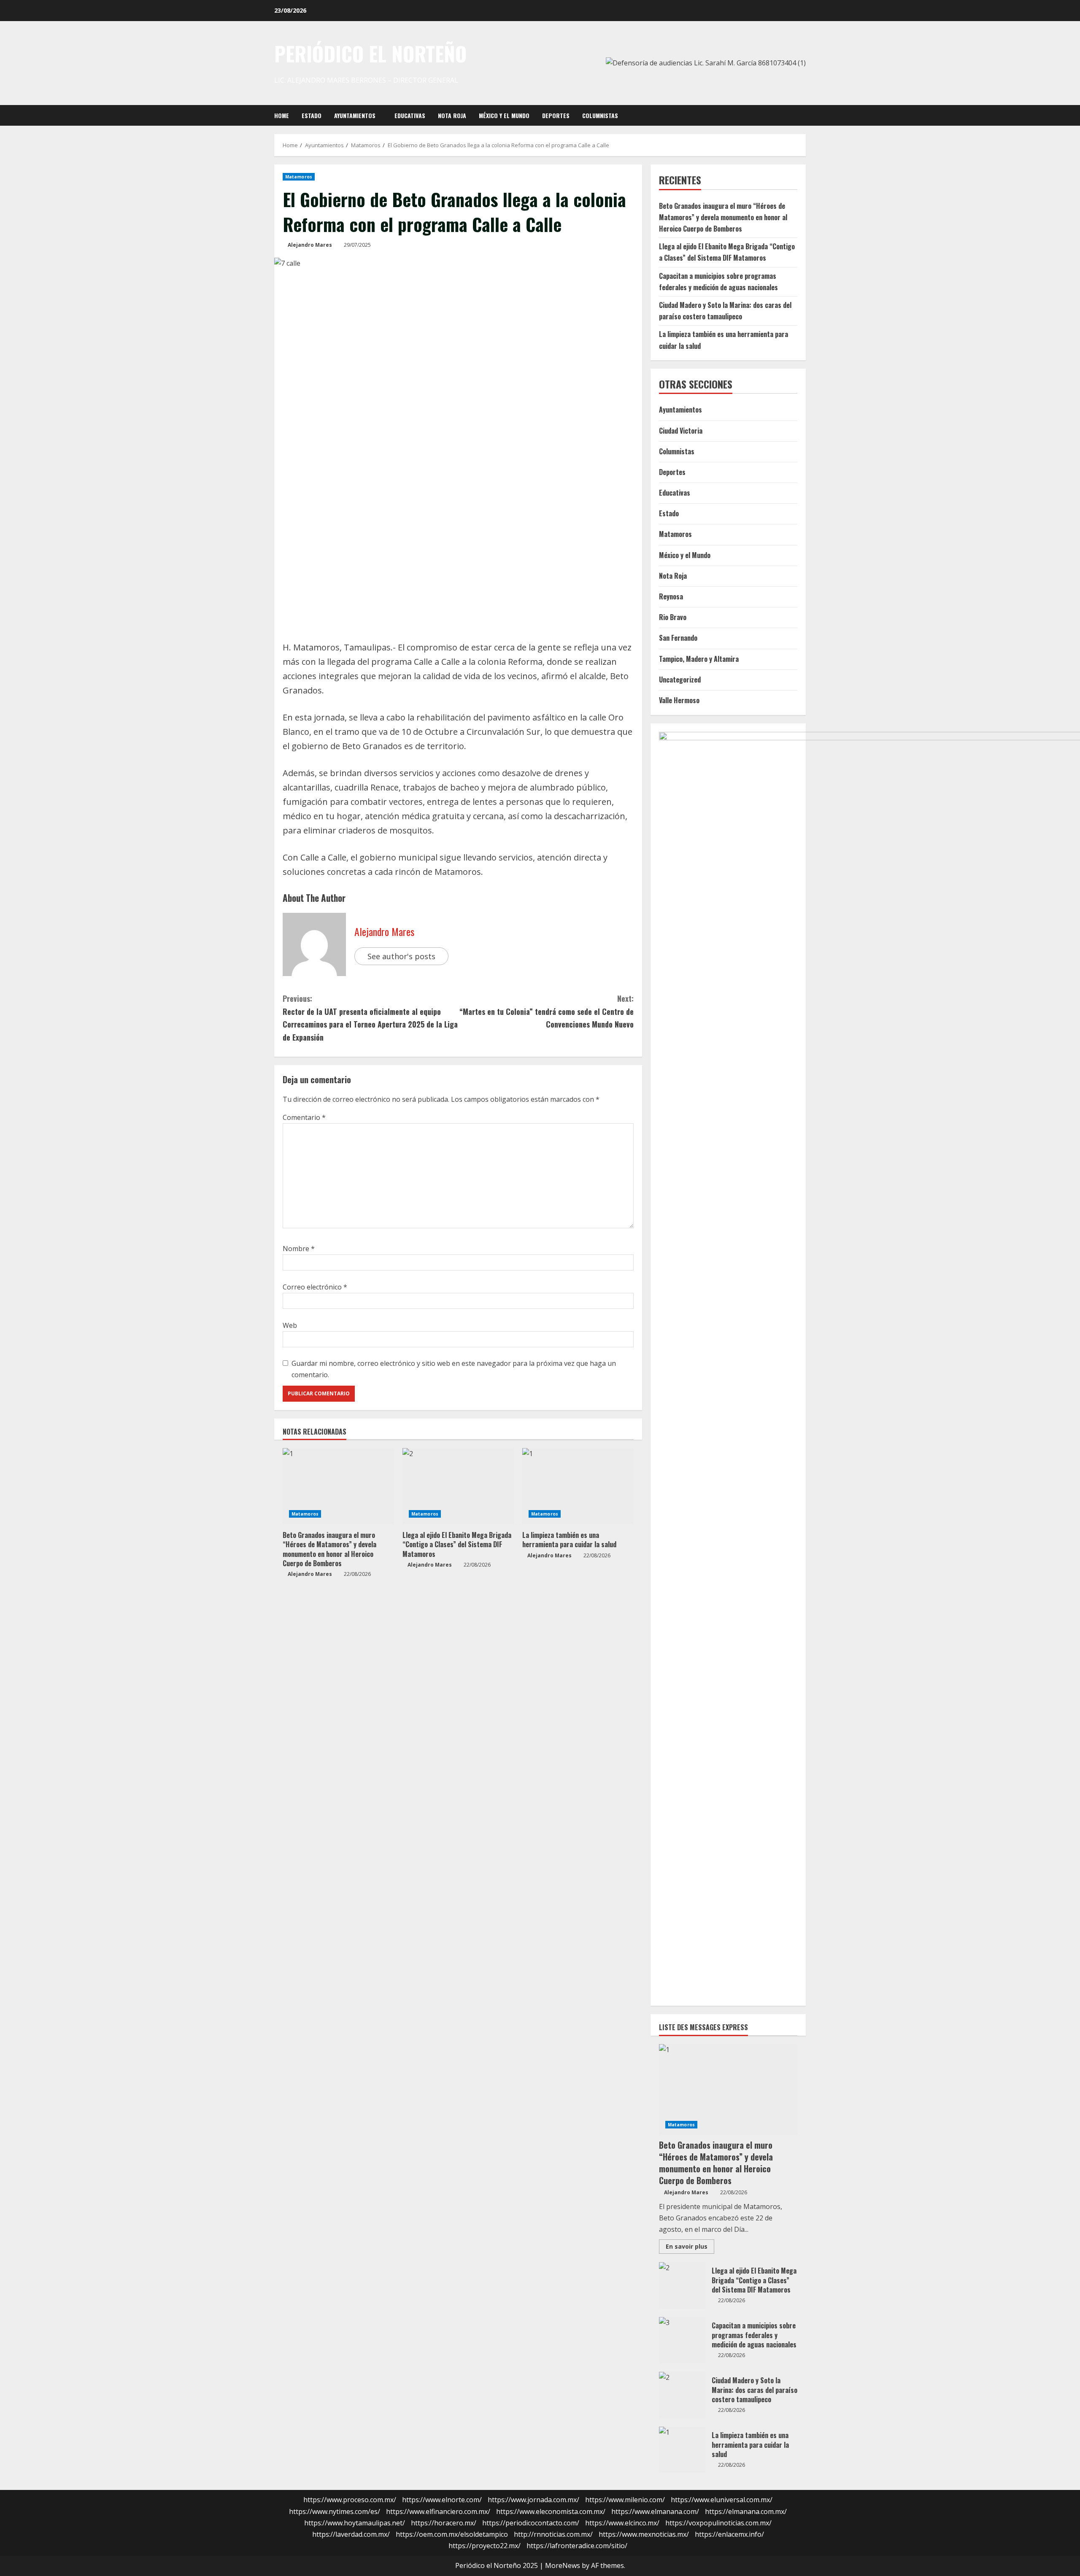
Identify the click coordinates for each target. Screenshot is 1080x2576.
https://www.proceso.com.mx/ (350, 2500)
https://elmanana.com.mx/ (746, 2511)
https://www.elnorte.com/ (442, 2500)
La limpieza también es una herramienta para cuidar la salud (569, 1540)
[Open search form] (803, 115)
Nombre (299, 1249)
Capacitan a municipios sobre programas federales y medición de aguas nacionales (682, 2340)
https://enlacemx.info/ (729, 2534)
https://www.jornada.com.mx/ (533, 2500)
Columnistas (600, 115)
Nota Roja (452, 115)
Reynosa (671, 596)
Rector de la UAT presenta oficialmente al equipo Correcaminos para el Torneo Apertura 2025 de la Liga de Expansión (370, 1018)
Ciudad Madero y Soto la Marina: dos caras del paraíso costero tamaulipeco (682, 2395)
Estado (312, 115)
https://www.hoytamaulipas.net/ (355, 2523)
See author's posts (401, 956)
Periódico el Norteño (370, 54)
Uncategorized (680, 680)
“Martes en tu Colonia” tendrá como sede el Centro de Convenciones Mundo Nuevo (547, 1011)
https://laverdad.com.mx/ (351, 2534)
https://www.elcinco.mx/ (622, 2523)
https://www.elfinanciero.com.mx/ (438, 2511)
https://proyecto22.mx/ (485, 2546)
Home (282, 115)
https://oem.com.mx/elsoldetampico (452, 2534)
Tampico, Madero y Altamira (699, 659)
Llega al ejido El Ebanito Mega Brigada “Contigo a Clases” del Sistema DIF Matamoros (457, 1544)
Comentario (304, 1117)
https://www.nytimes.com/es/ (335, 2511)
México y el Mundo (504, 115)
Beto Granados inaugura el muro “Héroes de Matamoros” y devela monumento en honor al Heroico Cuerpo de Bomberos (329, 1549)
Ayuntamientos (355, 115)
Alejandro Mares (310, 245)
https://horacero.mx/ (444, 2523)
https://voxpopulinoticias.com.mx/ (718, 2523)
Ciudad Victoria (681, 431)
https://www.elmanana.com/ (655, 2511)
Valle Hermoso (679, 700)
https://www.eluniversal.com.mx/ (722, 2500)
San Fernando (678, 638)
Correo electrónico (315, 1287)
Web (290, 1325)
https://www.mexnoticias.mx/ (644, 2534)
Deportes (556, 115)
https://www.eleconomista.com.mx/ (551, 2511)
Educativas (410, 115)
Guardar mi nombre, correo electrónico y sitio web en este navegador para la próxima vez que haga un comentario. (454, 1369)
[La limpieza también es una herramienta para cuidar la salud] (578, 1486)
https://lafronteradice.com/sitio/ (577, 2546)
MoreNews (563, 2565)
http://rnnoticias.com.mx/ (553, 2534)
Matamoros (299, 177)
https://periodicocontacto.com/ (531, 2523)
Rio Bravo (673, 617)
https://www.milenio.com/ (625, 2500)
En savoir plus (690, 2248)
